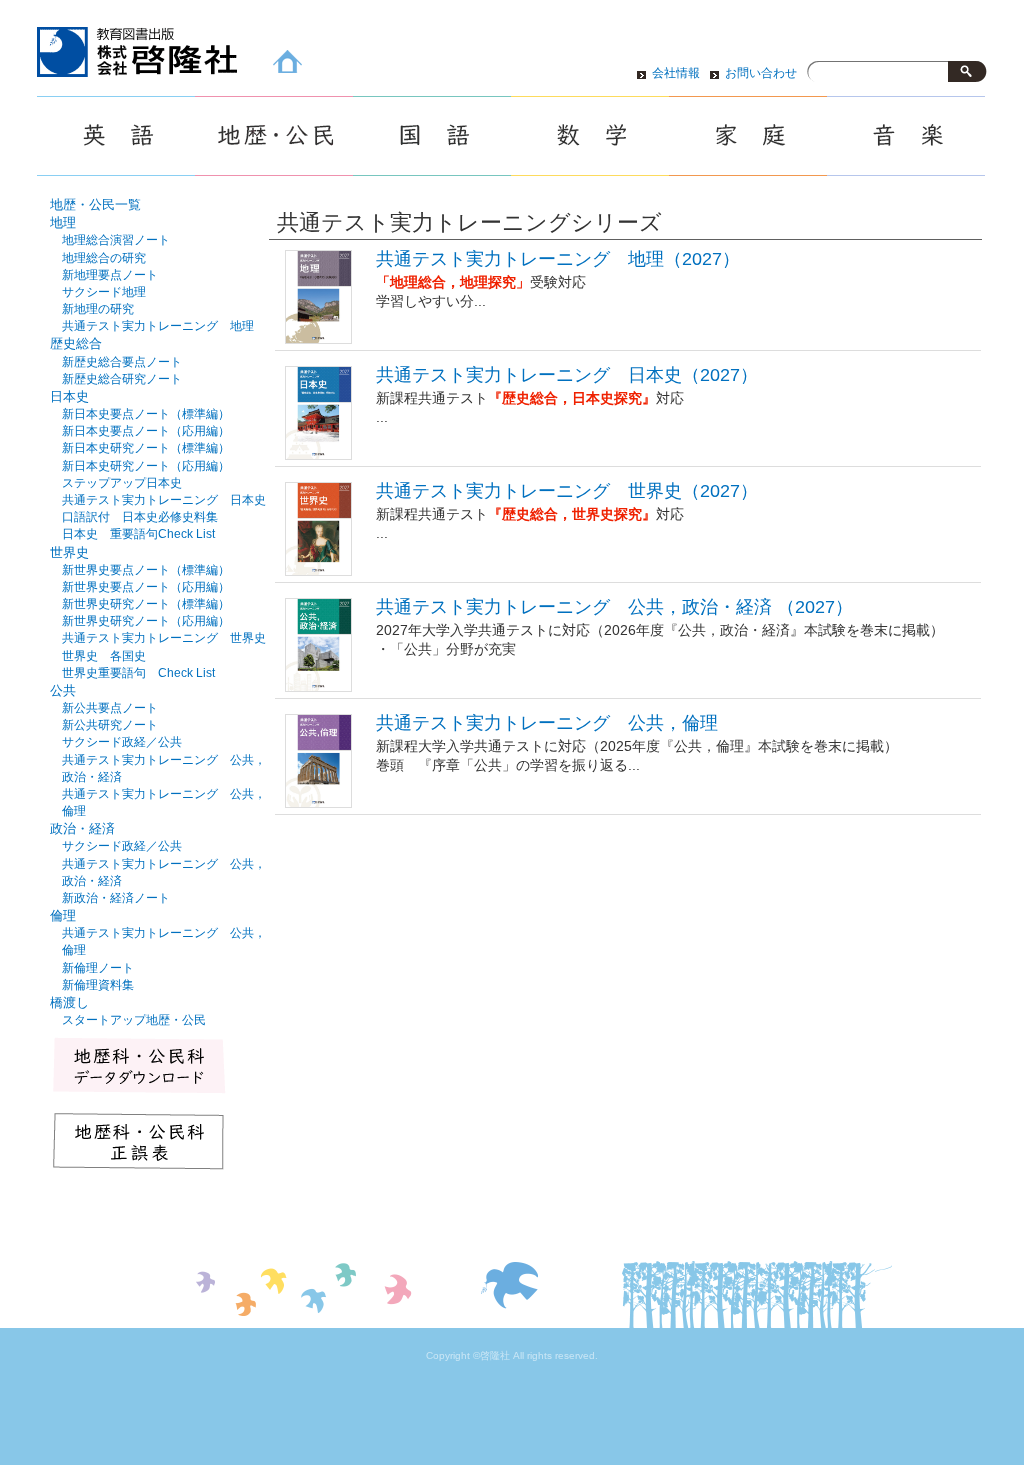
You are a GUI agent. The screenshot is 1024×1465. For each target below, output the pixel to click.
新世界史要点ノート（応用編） (146, 587)
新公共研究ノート (110, 725)
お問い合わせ (761, 73)
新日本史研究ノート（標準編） (146, 448)
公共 (63, 690)
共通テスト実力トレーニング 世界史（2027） (567, 491)
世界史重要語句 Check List (138, 673)
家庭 (748, 136)
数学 (590, 136)
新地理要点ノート (110, 275)
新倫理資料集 (98, 985)
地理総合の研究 (104, 258)
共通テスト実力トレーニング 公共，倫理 (547, 723)
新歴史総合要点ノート (122, 362)
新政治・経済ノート (116, 898)
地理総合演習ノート (116, 240)
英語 (116, 136)
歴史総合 (76, 343)
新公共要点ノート (110, 708)
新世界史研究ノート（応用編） (146, 621)
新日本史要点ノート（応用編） (146, 431)
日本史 (69, 396)
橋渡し (69, 1002)
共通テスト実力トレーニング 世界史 (164, 638)
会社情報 (676, 73)
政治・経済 (82, 828)
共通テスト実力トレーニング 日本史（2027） (567, 375)
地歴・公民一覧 (95, 204)
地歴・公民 (274, 136)
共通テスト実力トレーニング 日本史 (164, 500)
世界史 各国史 (104, 656)
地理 (63, 222)
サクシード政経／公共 (122, 742)
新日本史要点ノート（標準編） (146, 414)
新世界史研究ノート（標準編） (146, 604)
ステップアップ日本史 (122, 483)
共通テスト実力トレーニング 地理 (158, 326)
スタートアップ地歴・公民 (134, 1020)
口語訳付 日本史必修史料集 (140, 517)
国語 (432, 136)
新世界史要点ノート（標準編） (146, 570)
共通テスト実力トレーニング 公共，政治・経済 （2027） (614, 607)
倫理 (63, 915)
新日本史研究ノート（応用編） (146, 466)
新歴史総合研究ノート (122, 379)
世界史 (69, 552)
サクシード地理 (104, 292)
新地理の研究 (98, 309)
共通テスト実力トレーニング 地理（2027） (558, 259)
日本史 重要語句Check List (138, 534)
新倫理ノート (98, 968)
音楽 (906, 136)
